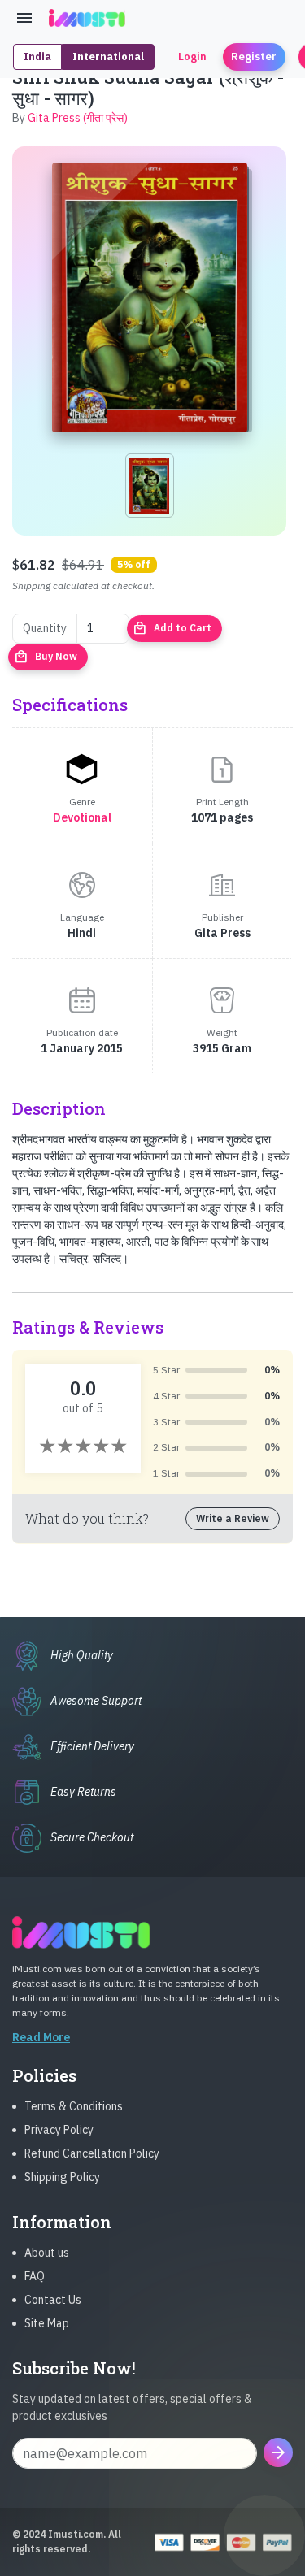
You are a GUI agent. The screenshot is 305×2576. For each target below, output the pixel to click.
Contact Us (53, 2300)
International (108, 56)
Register (254, 56)
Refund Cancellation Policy (92, 2153)
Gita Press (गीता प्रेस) (78, 118)
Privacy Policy (59, 2130)
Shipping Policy (62, 2177)
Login (192, 56)
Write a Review (233, 1518)
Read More (41, 2037)
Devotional (82, 817)
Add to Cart (172, 628)
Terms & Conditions (74, 2106)
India (37, 56)
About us (47, 2253)
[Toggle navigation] (24, 18)
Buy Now (46, 657)
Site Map (47, 2323)
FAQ (35, 2276)
